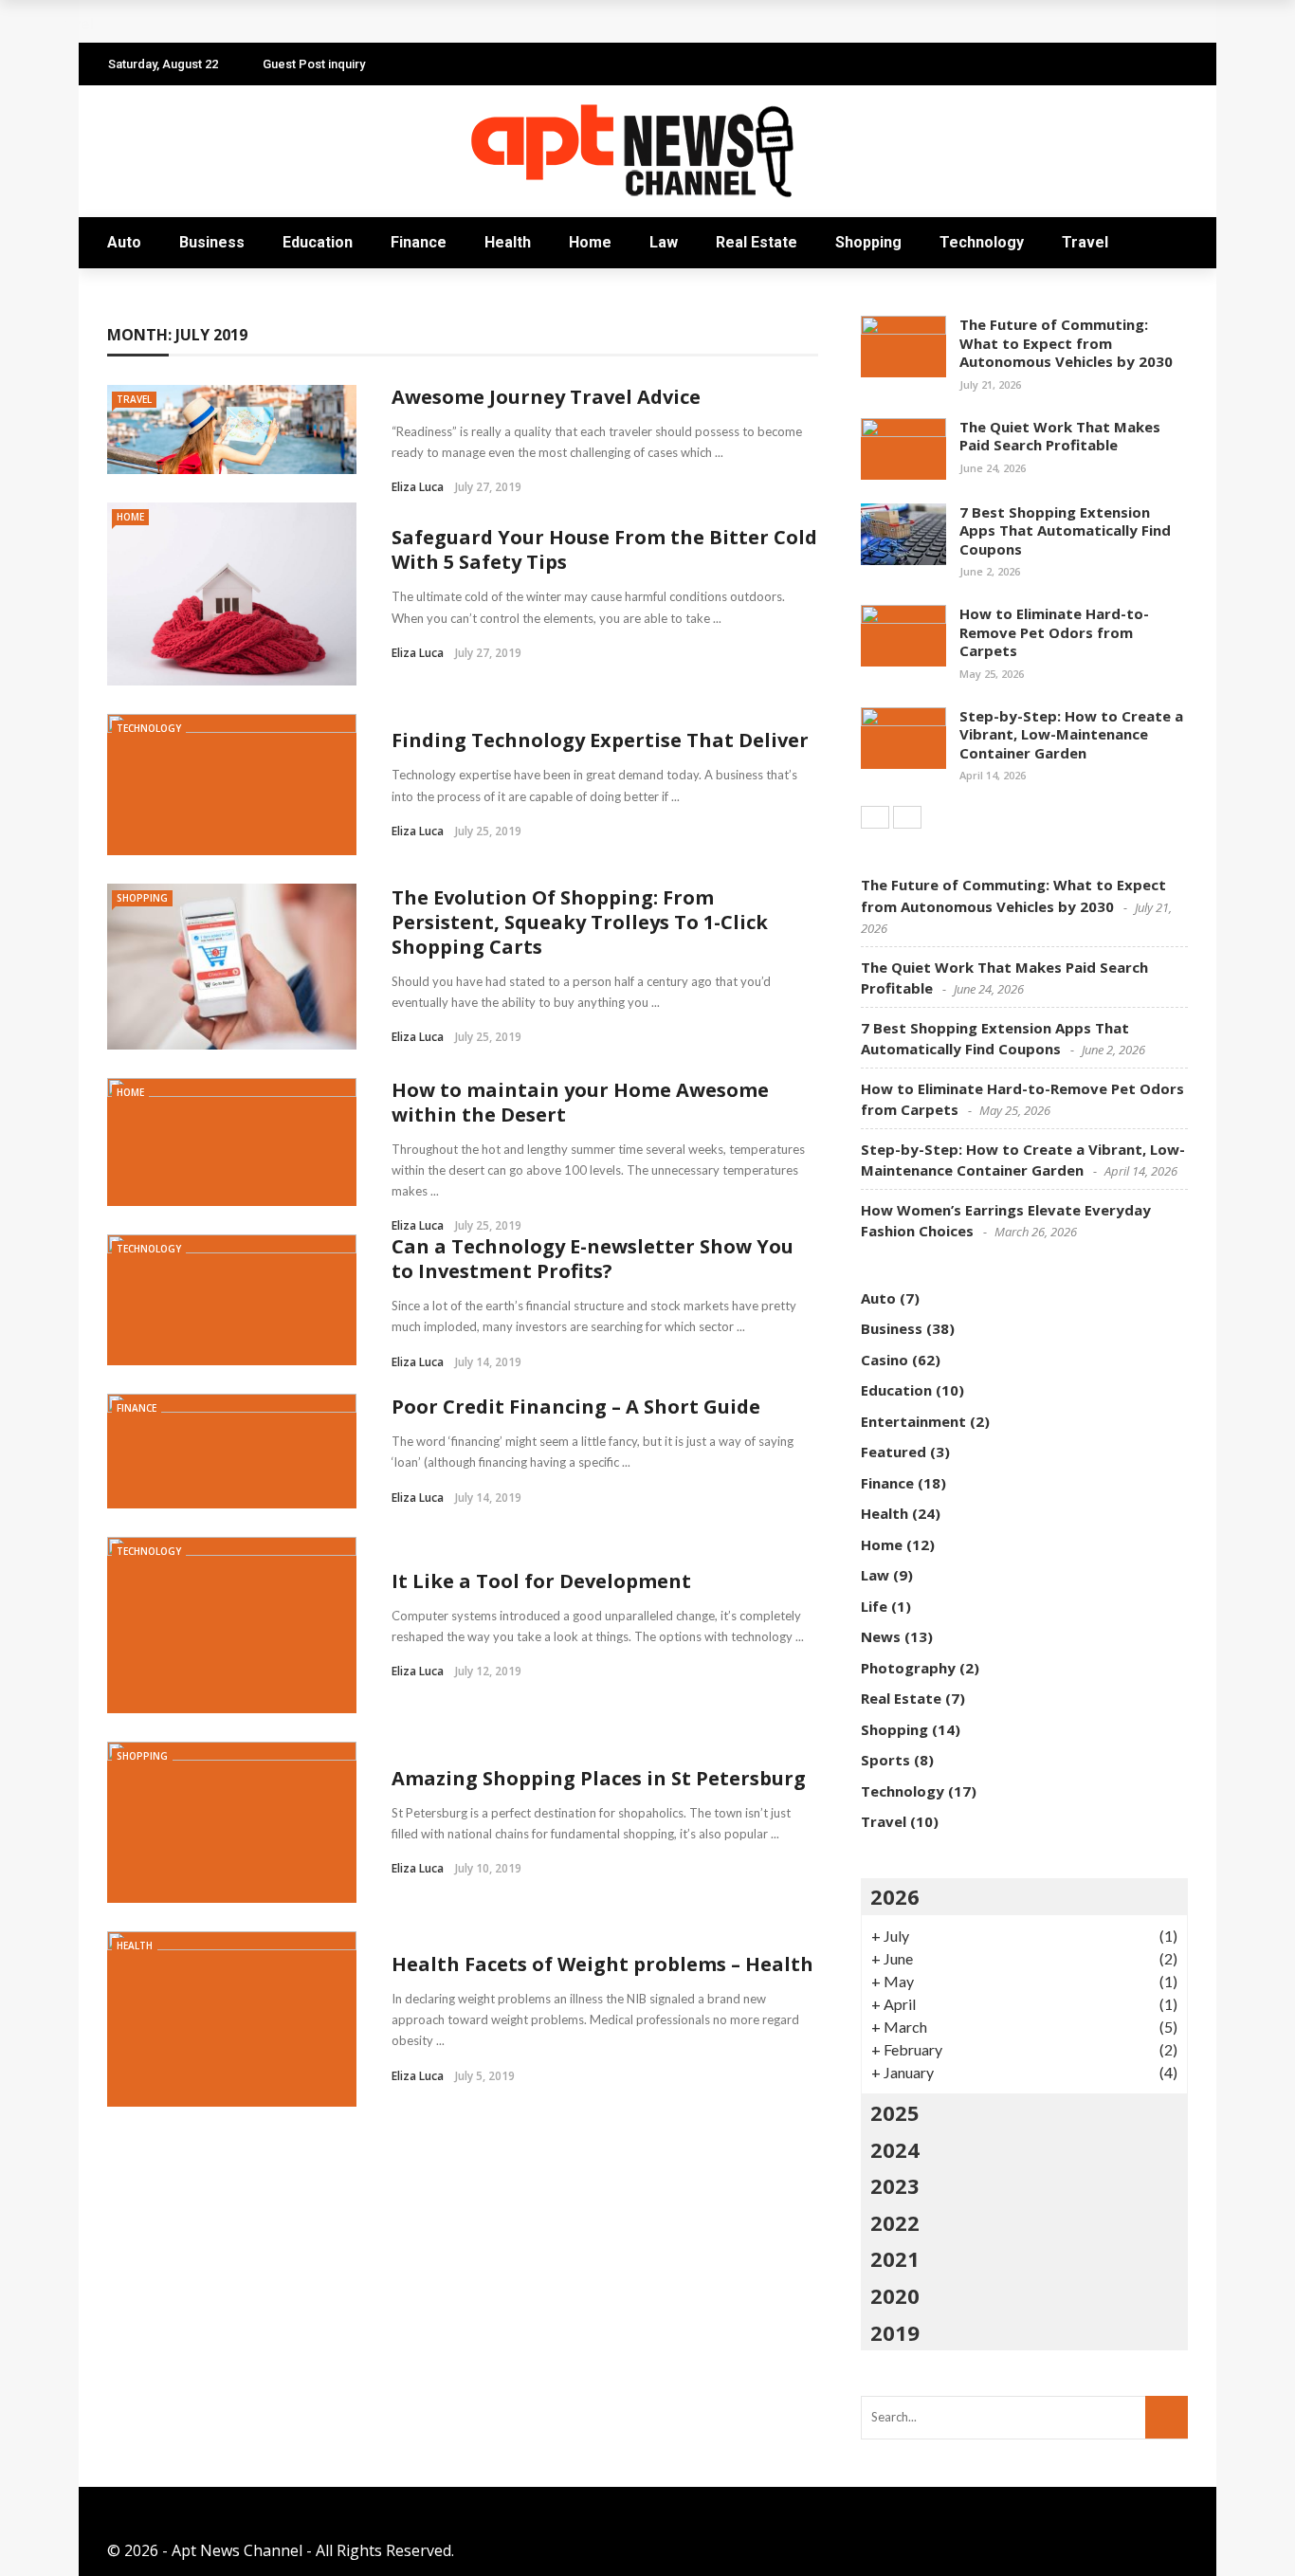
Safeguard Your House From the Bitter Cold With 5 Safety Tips (604, 549)
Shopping (868, 242)
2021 (895, 2258)
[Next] (907, 817)
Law (664, 242)
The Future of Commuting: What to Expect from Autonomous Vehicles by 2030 (1066, 343)
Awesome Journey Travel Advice (546, 397)
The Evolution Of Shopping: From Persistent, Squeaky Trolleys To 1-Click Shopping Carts (580, 922)
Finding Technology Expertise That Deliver (600, 740)
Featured (894, 1452)
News (881, 1636)
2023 (895, 2185)
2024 (895, 2149)
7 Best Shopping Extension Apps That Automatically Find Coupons (1065, 530)
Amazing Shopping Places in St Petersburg (599, 1778)
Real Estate (757, 242)
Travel (1085, 242)
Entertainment (913, 1421)
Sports (885, 1760)
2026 (895, 1896)
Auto (124, 242)
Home (590, 242)
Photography (908, 1668)
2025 (895, 2112)
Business (212, 242)
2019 (895, 2332)
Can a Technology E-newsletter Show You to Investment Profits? (593, 1259)
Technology (982, 242)
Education (318, 242)
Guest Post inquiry (314, 64)
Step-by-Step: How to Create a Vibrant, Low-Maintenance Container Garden (1071, 734)
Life (874, 1606)
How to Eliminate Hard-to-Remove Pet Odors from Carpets (1054, 632)
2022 (895, 2222)
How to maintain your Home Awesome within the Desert (580, 1102)
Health (508, 242)
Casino (885, 1360)
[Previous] (875, 817)
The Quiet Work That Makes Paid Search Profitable (1060, 436)
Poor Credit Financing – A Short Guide (576, 1407)
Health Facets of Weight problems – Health (602, 1964)
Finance (419, 242)
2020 (895, 2295)
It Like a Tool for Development (541, 1581)
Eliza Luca (418, 487)
